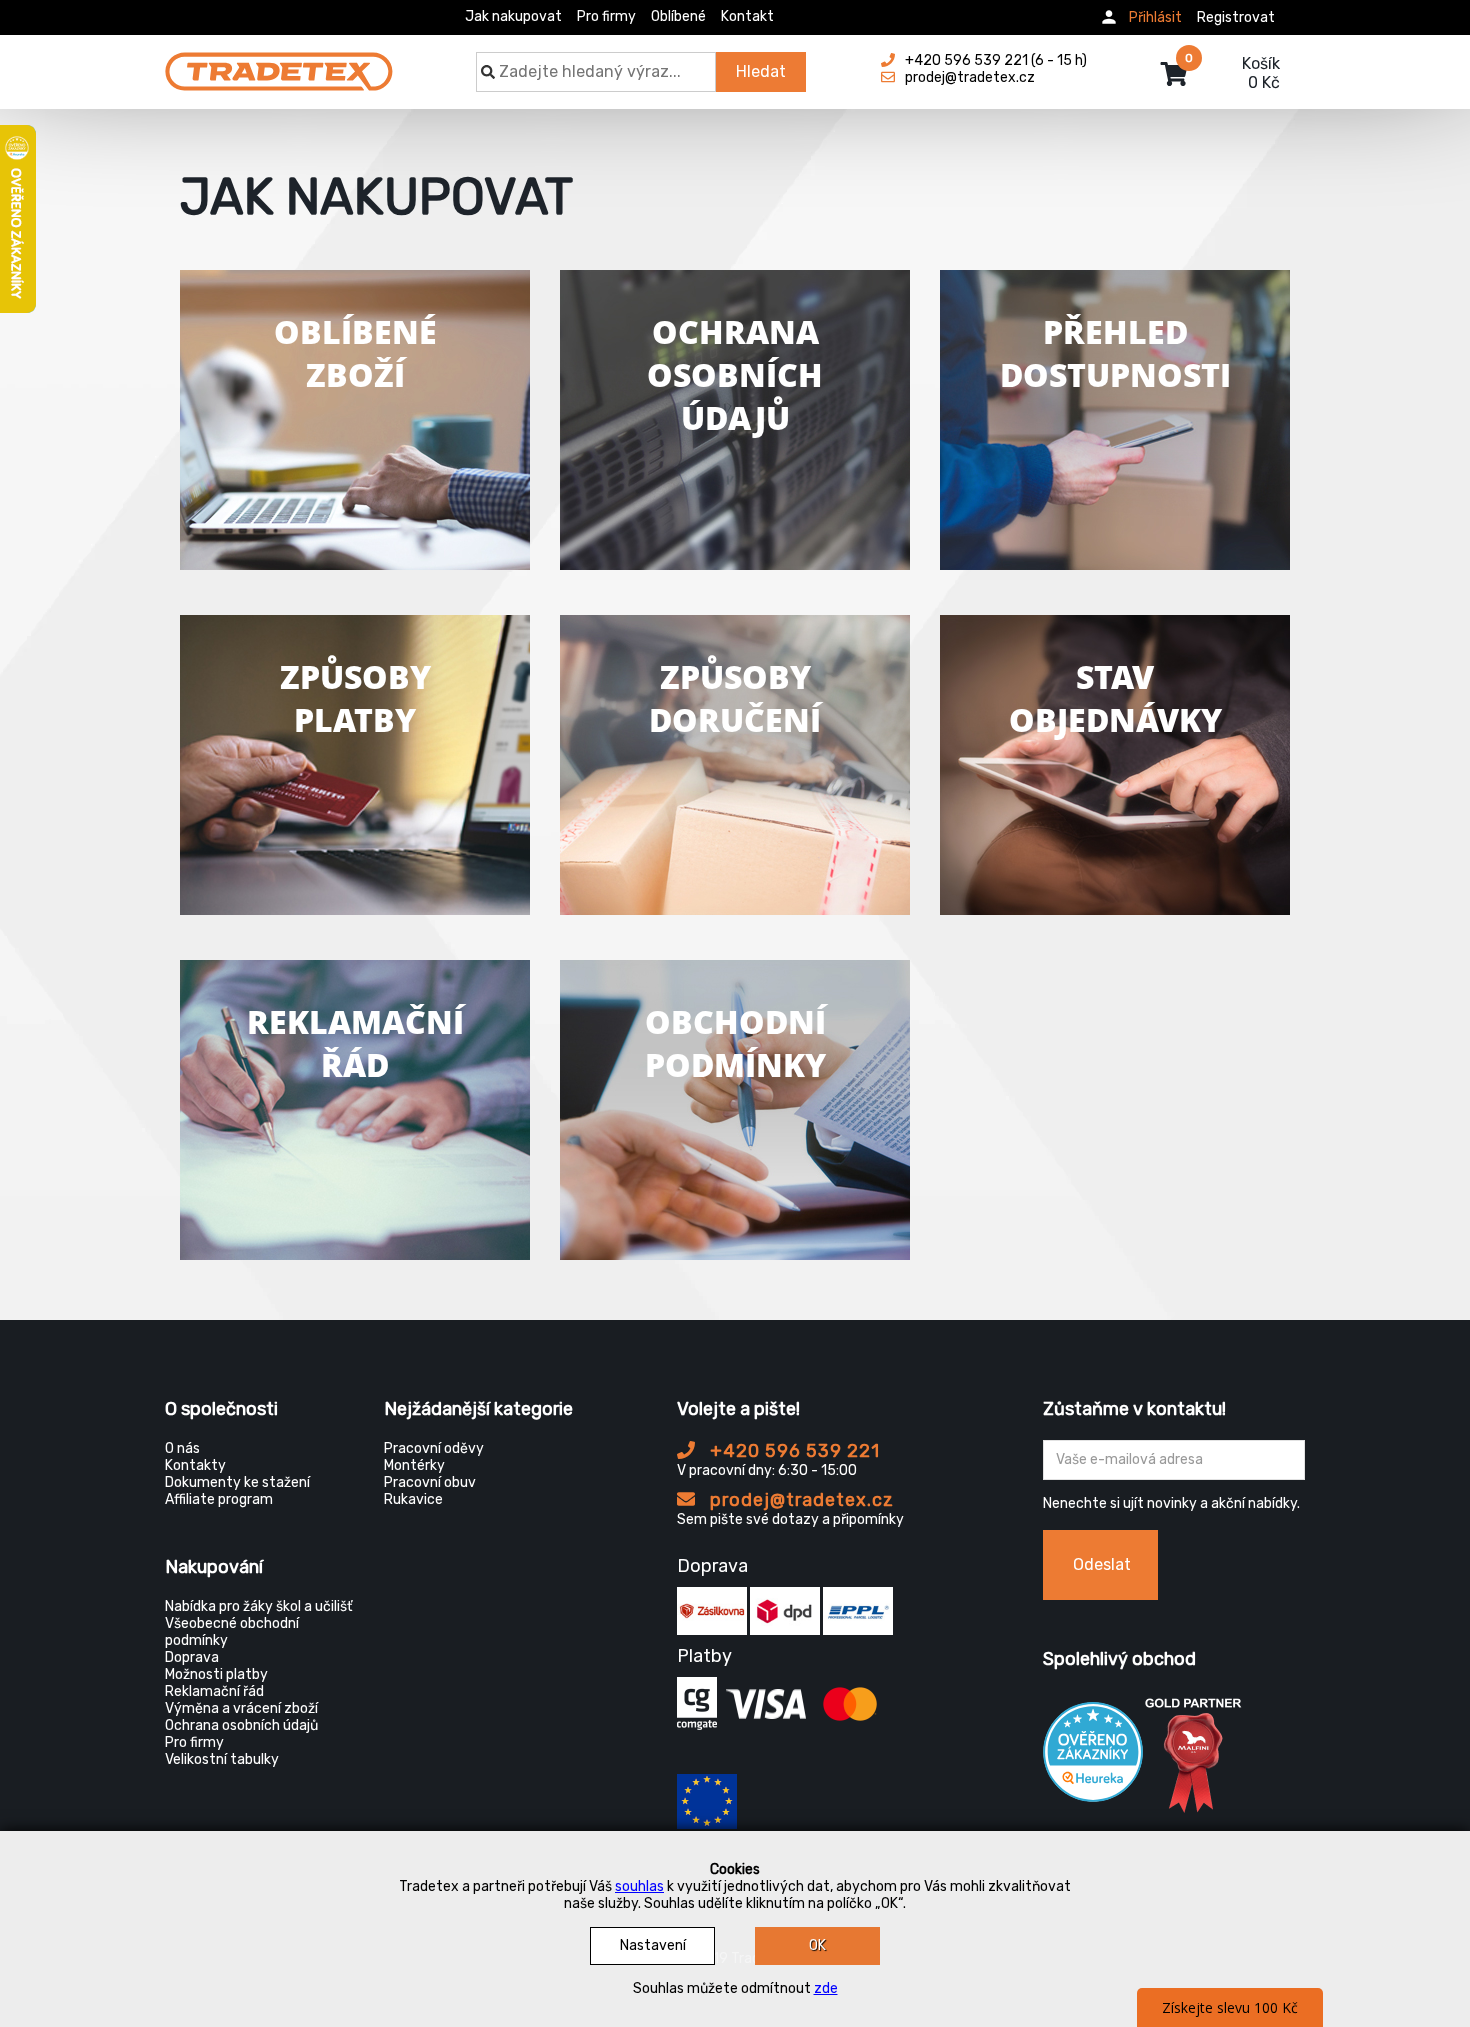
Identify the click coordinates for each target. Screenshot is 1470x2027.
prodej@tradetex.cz (799, 1500)
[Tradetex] (279, 62)
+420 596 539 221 (792, 1451)
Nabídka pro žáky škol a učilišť (258, 1606)
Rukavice (413, 1499)
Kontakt (747, 16)
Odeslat (1102, 1564)
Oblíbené (678, 16)
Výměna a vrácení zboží (241, 1708)
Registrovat (1236, 17)
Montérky (414, 1465)
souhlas (639, 1886)
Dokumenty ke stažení (237, 1482)
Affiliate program (219, 1499)
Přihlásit (1155, 17)
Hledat (761, 71)
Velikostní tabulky (222, 1759)
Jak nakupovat (513, 16)
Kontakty (195, 1465)
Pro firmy (606, 16)
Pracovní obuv (430, 1482)
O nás (182, 1448)
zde (826, 1988)
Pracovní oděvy (434, 1448)
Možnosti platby (216, 1674)
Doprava (192, 1657)
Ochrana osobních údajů (241, 1725)
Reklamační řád (214, 1691)
